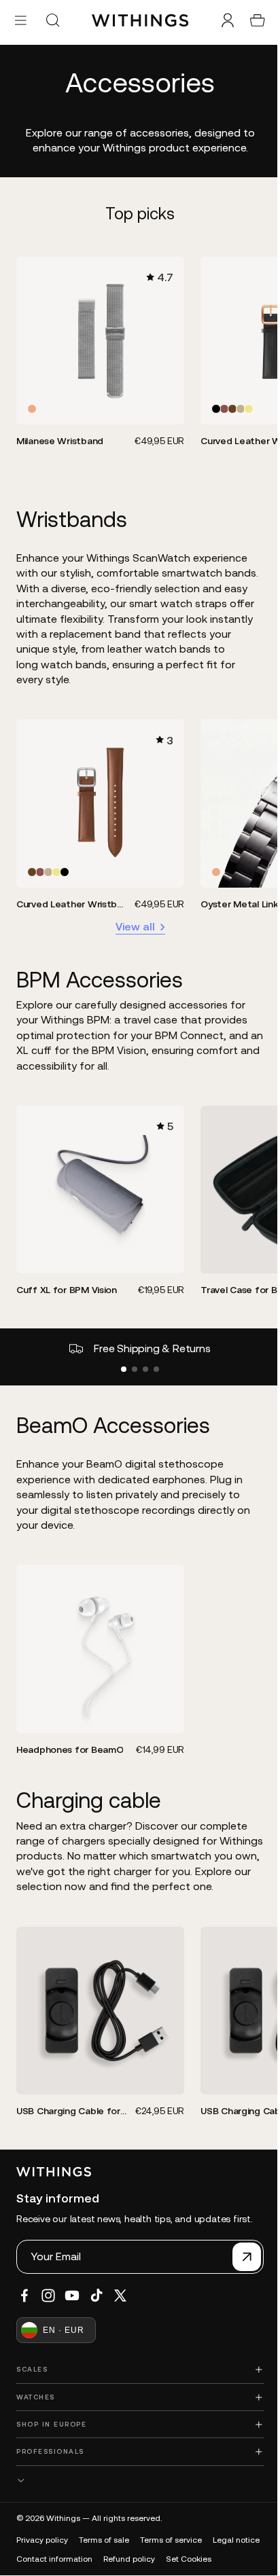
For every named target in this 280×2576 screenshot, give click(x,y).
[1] (120, 1357)
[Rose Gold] (32, 405)
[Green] (237, 405)
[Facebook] (24, 2290)
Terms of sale (104, 2535)
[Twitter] (120, 2290)
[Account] (221, 20)
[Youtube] (72, 2290)
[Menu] (21, 20)
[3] (142, 1357)
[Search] (52, 20)
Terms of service (171, 2535)
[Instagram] (48, 2290)
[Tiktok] (97, 2290)
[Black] (212, 405)
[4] (153, 1357)
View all (132, 918)
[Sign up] (240, 2251)
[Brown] (228, 405)
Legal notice (40, 2554)
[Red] (220, 405)
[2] (131, 1357)
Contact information (112, 2554)
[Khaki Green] (245, 405)
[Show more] (137, 2475)
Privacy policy (42, 2535)
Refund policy (187, 2554)
